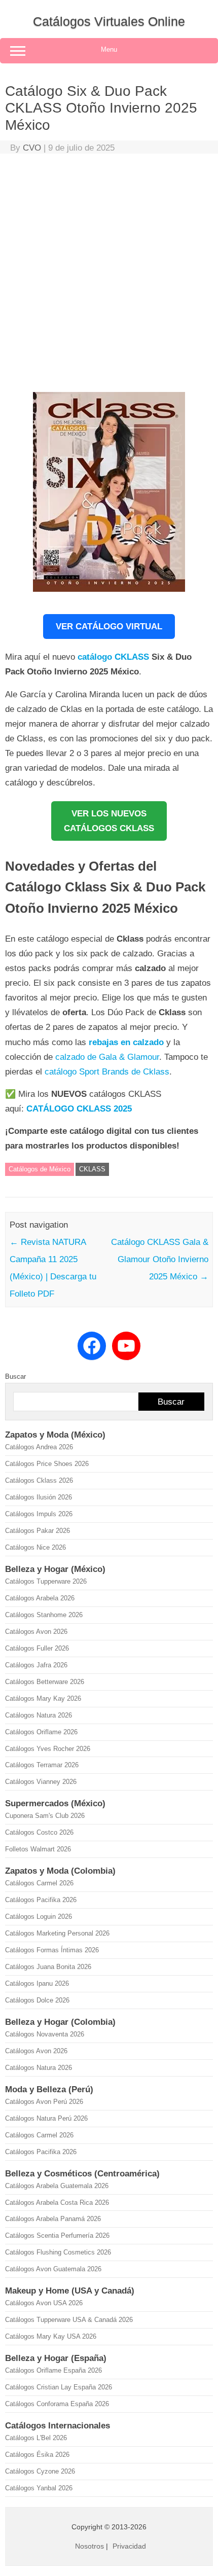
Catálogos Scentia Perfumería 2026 (57, 2235)
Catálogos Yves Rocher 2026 (48, 1749)
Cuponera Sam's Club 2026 (45, 1816)
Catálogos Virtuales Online (109, 21)
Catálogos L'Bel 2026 (36, 2438)
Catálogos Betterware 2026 (45, 1682)
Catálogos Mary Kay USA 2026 (51, 2336)
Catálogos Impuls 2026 (39, 1514)
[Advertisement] (109, 275)
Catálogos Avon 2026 (36, 1632)
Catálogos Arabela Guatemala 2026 (57, 2186)
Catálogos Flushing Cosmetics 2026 (58, 2252)
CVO (32, 148)
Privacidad (129, 2546)
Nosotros (89, 2546)
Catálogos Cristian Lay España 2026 (59, 2387)
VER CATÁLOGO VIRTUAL (109, 627)
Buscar (15, 1376)
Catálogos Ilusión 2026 (39, 1497)
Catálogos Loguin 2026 (39, 1917)
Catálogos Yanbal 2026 (39, 2488)
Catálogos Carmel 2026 (39, 1883)
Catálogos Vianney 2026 (41, 1782)
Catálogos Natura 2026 (39, 1715)
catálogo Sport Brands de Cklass (107, 1072)
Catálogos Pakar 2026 (38, 1531)
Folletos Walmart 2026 (38, 1849)
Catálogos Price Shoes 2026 (47, 1464)
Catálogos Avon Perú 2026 (44, 2102)
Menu (109, 49)
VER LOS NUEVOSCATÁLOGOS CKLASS (109, 821)
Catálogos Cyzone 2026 (40, 2471)
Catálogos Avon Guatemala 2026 (53, 2269)
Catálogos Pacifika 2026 (41, 1900)
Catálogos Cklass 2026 (39, 1480)
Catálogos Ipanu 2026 (37, 1983)
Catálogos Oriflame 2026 (41, 1732)
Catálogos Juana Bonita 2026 (48, 1967)
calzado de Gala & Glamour (107, 1057)
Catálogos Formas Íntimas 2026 (52, 1950)
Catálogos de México (40, 1169)
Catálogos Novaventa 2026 (45, 2034)
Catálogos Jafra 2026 (36, 1665)
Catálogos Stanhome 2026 (44, 1615)
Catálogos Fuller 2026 (37, 1648)
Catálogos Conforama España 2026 (57, 2404)
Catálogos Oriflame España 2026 (53, 2370)
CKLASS (92, 1169)
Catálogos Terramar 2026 (42, 1765)
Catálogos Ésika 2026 (37, 2455)
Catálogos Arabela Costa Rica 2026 (57, 2203)
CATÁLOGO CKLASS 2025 (79, 1109)
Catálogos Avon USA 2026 (44, 2303)
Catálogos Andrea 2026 (39, 1447)
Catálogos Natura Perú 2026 (46, 2118)
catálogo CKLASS (113, 657)
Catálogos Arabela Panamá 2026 (53, 2219)
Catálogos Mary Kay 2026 (43, 1698)
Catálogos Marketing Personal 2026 (57, 1933)
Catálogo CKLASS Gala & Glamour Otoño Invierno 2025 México (160, 1259)
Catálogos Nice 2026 (35, 1547)
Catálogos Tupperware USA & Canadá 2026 (69, 2320)
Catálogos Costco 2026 (39, 1832)
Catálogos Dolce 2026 (37, 2000)
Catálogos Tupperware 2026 (46, 1581)
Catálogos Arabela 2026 (40, 1598)
